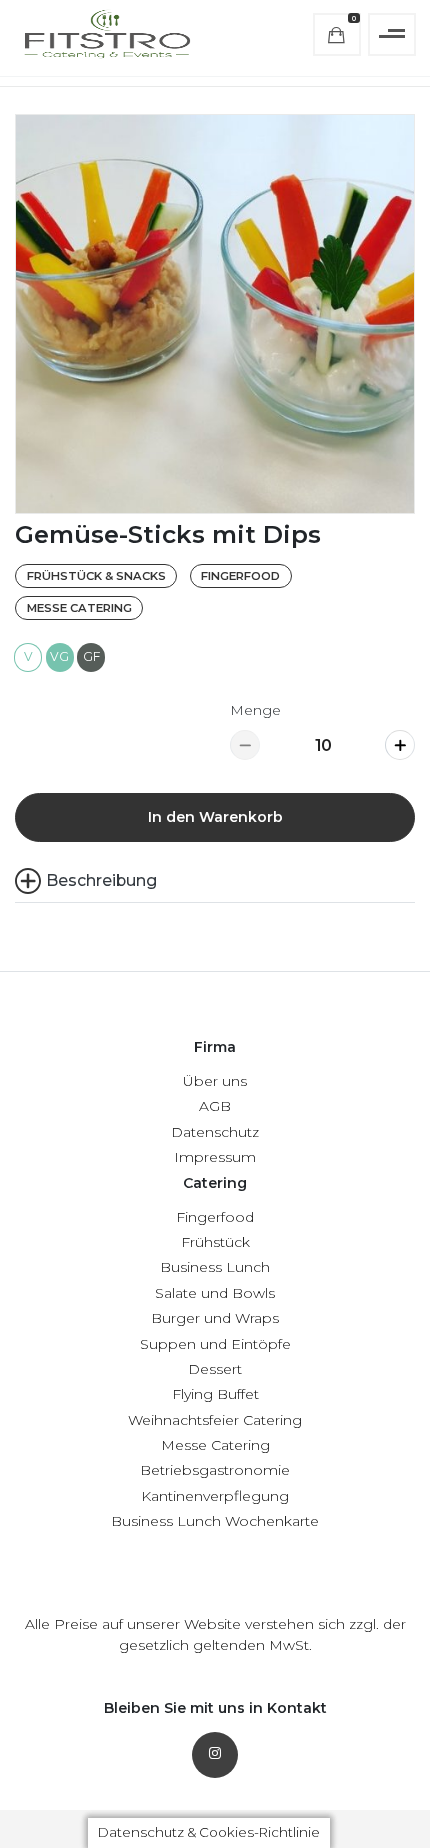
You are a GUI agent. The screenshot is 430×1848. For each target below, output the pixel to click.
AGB (215, 1106)
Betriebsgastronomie (215, 1470)
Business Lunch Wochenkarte (215, 1521)
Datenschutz (215, 1132)
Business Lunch (215, 1267)
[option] (215, 314)
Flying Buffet (215, 1394)
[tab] (215, 881)
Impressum (215, 1157)
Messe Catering (79, 608)
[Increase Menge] (400, 745)
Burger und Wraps (215, 1318)
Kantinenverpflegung (215, 1496)
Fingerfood (240, 576)
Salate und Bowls (215, 1293)
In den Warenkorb (215, 817)
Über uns (215, 1081)
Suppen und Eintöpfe (215, 1344)
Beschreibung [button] (101, 880)
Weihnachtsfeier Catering (215, 1420)
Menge (255, 710)
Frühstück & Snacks (96, 576)
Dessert (215, 1369)
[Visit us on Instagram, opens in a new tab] (215, 1755)
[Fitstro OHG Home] (106, 34)
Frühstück (215, 1242)
